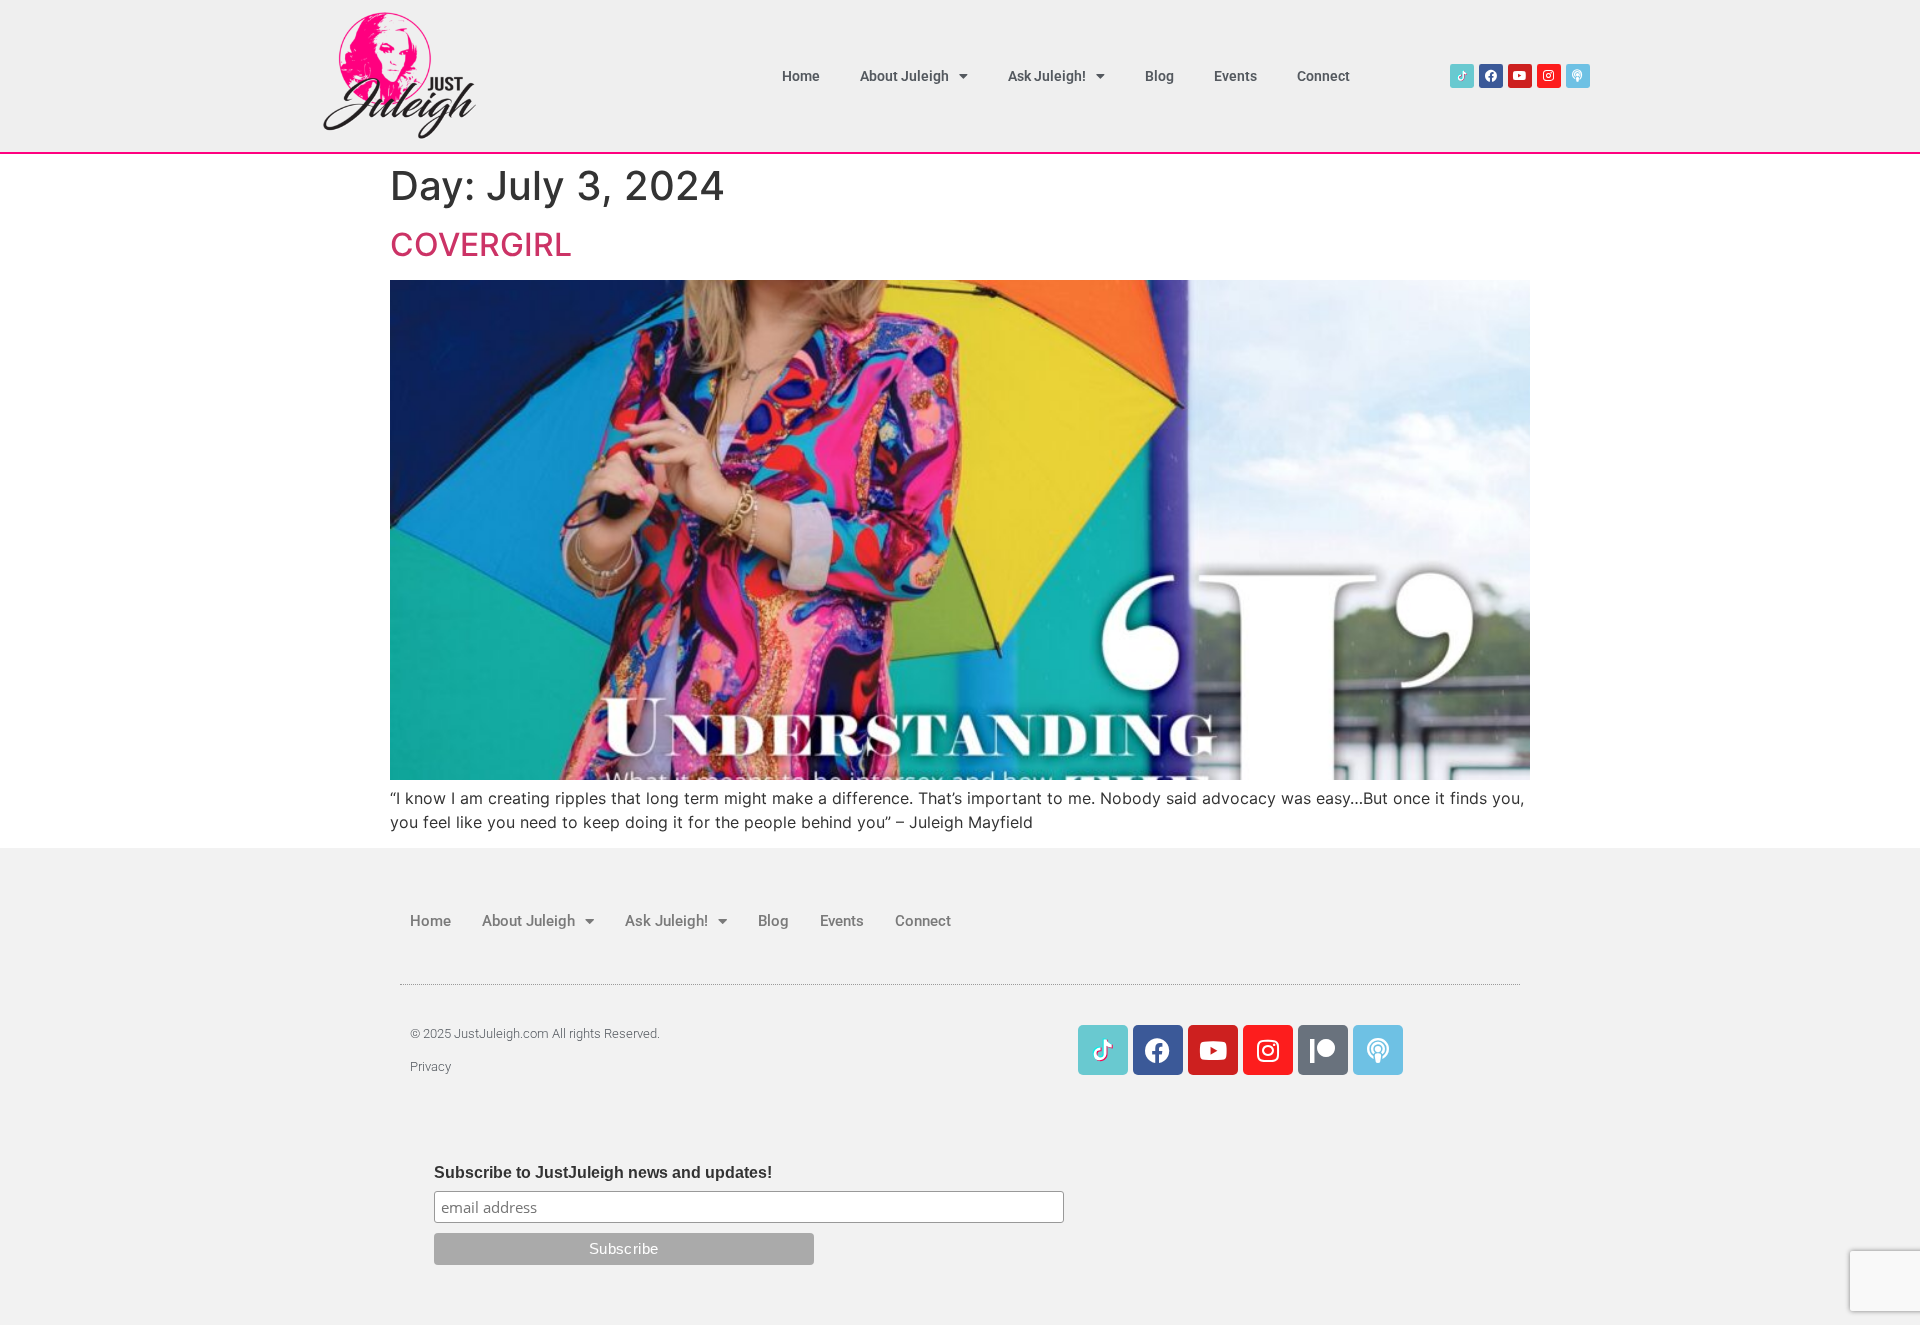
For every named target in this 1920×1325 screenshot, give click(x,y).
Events (1235, 76)
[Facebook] (1491, 76)
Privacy (430, 1066)
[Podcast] (1578, 76)
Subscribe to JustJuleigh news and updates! (603, 1173)
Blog (1159, 76)
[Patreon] (1323, 1050)
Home (801, 76)
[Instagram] (1549, 76)
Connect (1323, 76)
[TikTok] (1462, 76)
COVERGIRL (481, 244)
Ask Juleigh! (1047, 76)
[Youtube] (1520, 76)
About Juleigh (904, 76)
